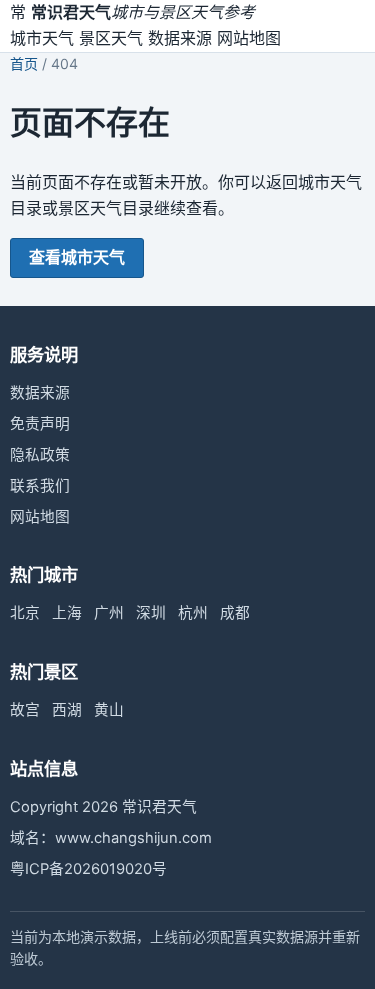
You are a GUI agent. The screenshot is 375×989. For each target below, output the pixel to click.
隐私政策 (40, 455)
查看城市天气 (77, 257)
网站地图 (249, 38)
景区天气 (111, 38)
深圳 (151, 613)
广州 (109, 613)
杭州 (193, 613)
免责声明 (40, 424)
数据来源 (180, 38)
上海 (67, 613)
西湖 (67, 710)
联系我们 (40, 486)
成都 (235, 613)
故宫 (25, 710)
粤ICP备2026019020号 (88, 869)
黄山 (109, 710)
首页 (24, 63)
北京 (25, 613)
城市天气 (42, 38)
